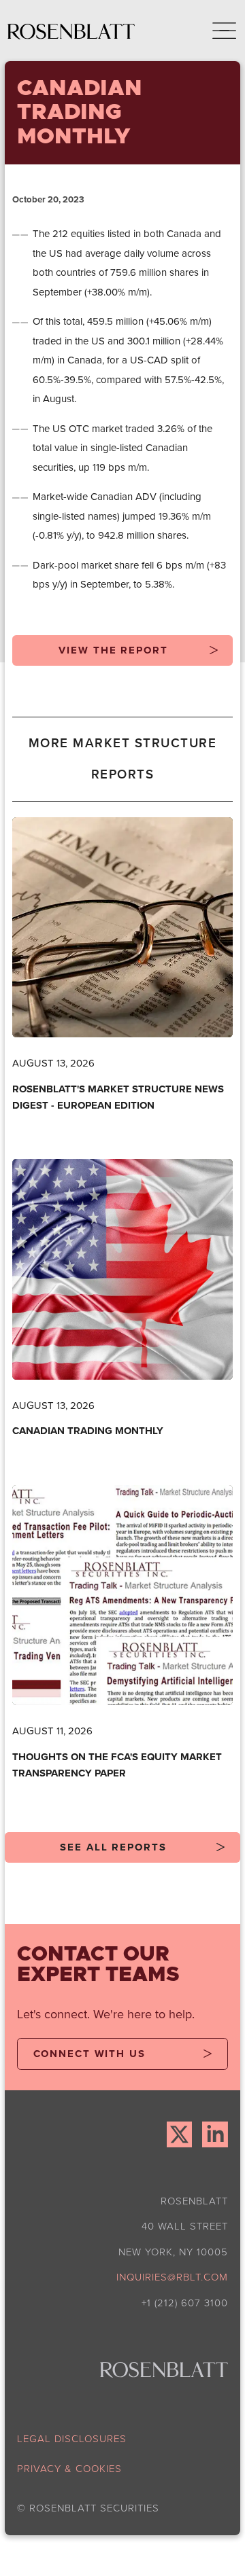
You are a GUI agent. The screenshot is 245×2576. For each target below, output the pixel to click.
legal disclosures (72, 2438)
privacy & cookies (69, 2468)
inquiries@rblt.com (172, 2277)
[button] (215, 31)
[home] (71, 31)
